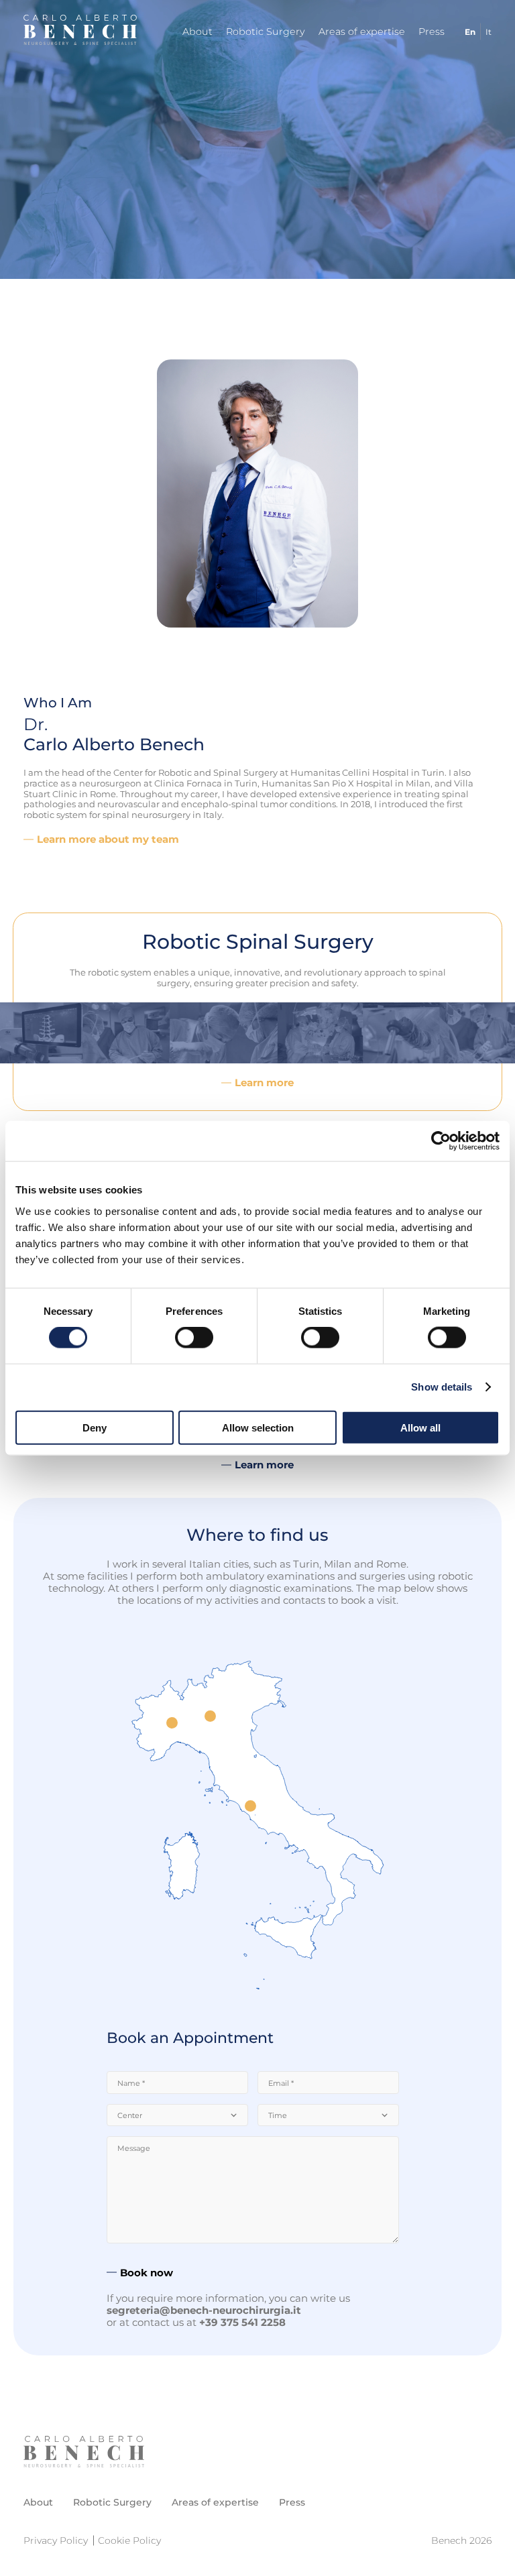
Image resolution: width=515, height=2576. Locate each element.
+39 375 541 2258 (242, 2322)
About (197, 32)
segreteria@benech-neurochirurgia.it (204, 2310)
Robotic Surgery (266, 32)
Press (432, 32)
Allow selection (258, 1427)
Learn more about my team (108, 839)
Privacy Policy (56, 2540)
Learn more (264, 1083)
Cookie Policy (129, 2540)
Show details (442, 1387)
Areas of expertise (362, 32)
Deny (95, 1427)
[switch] (194, 1338)
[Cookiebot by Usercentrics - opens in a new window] (441, 1141)
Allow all (420, 1427)
